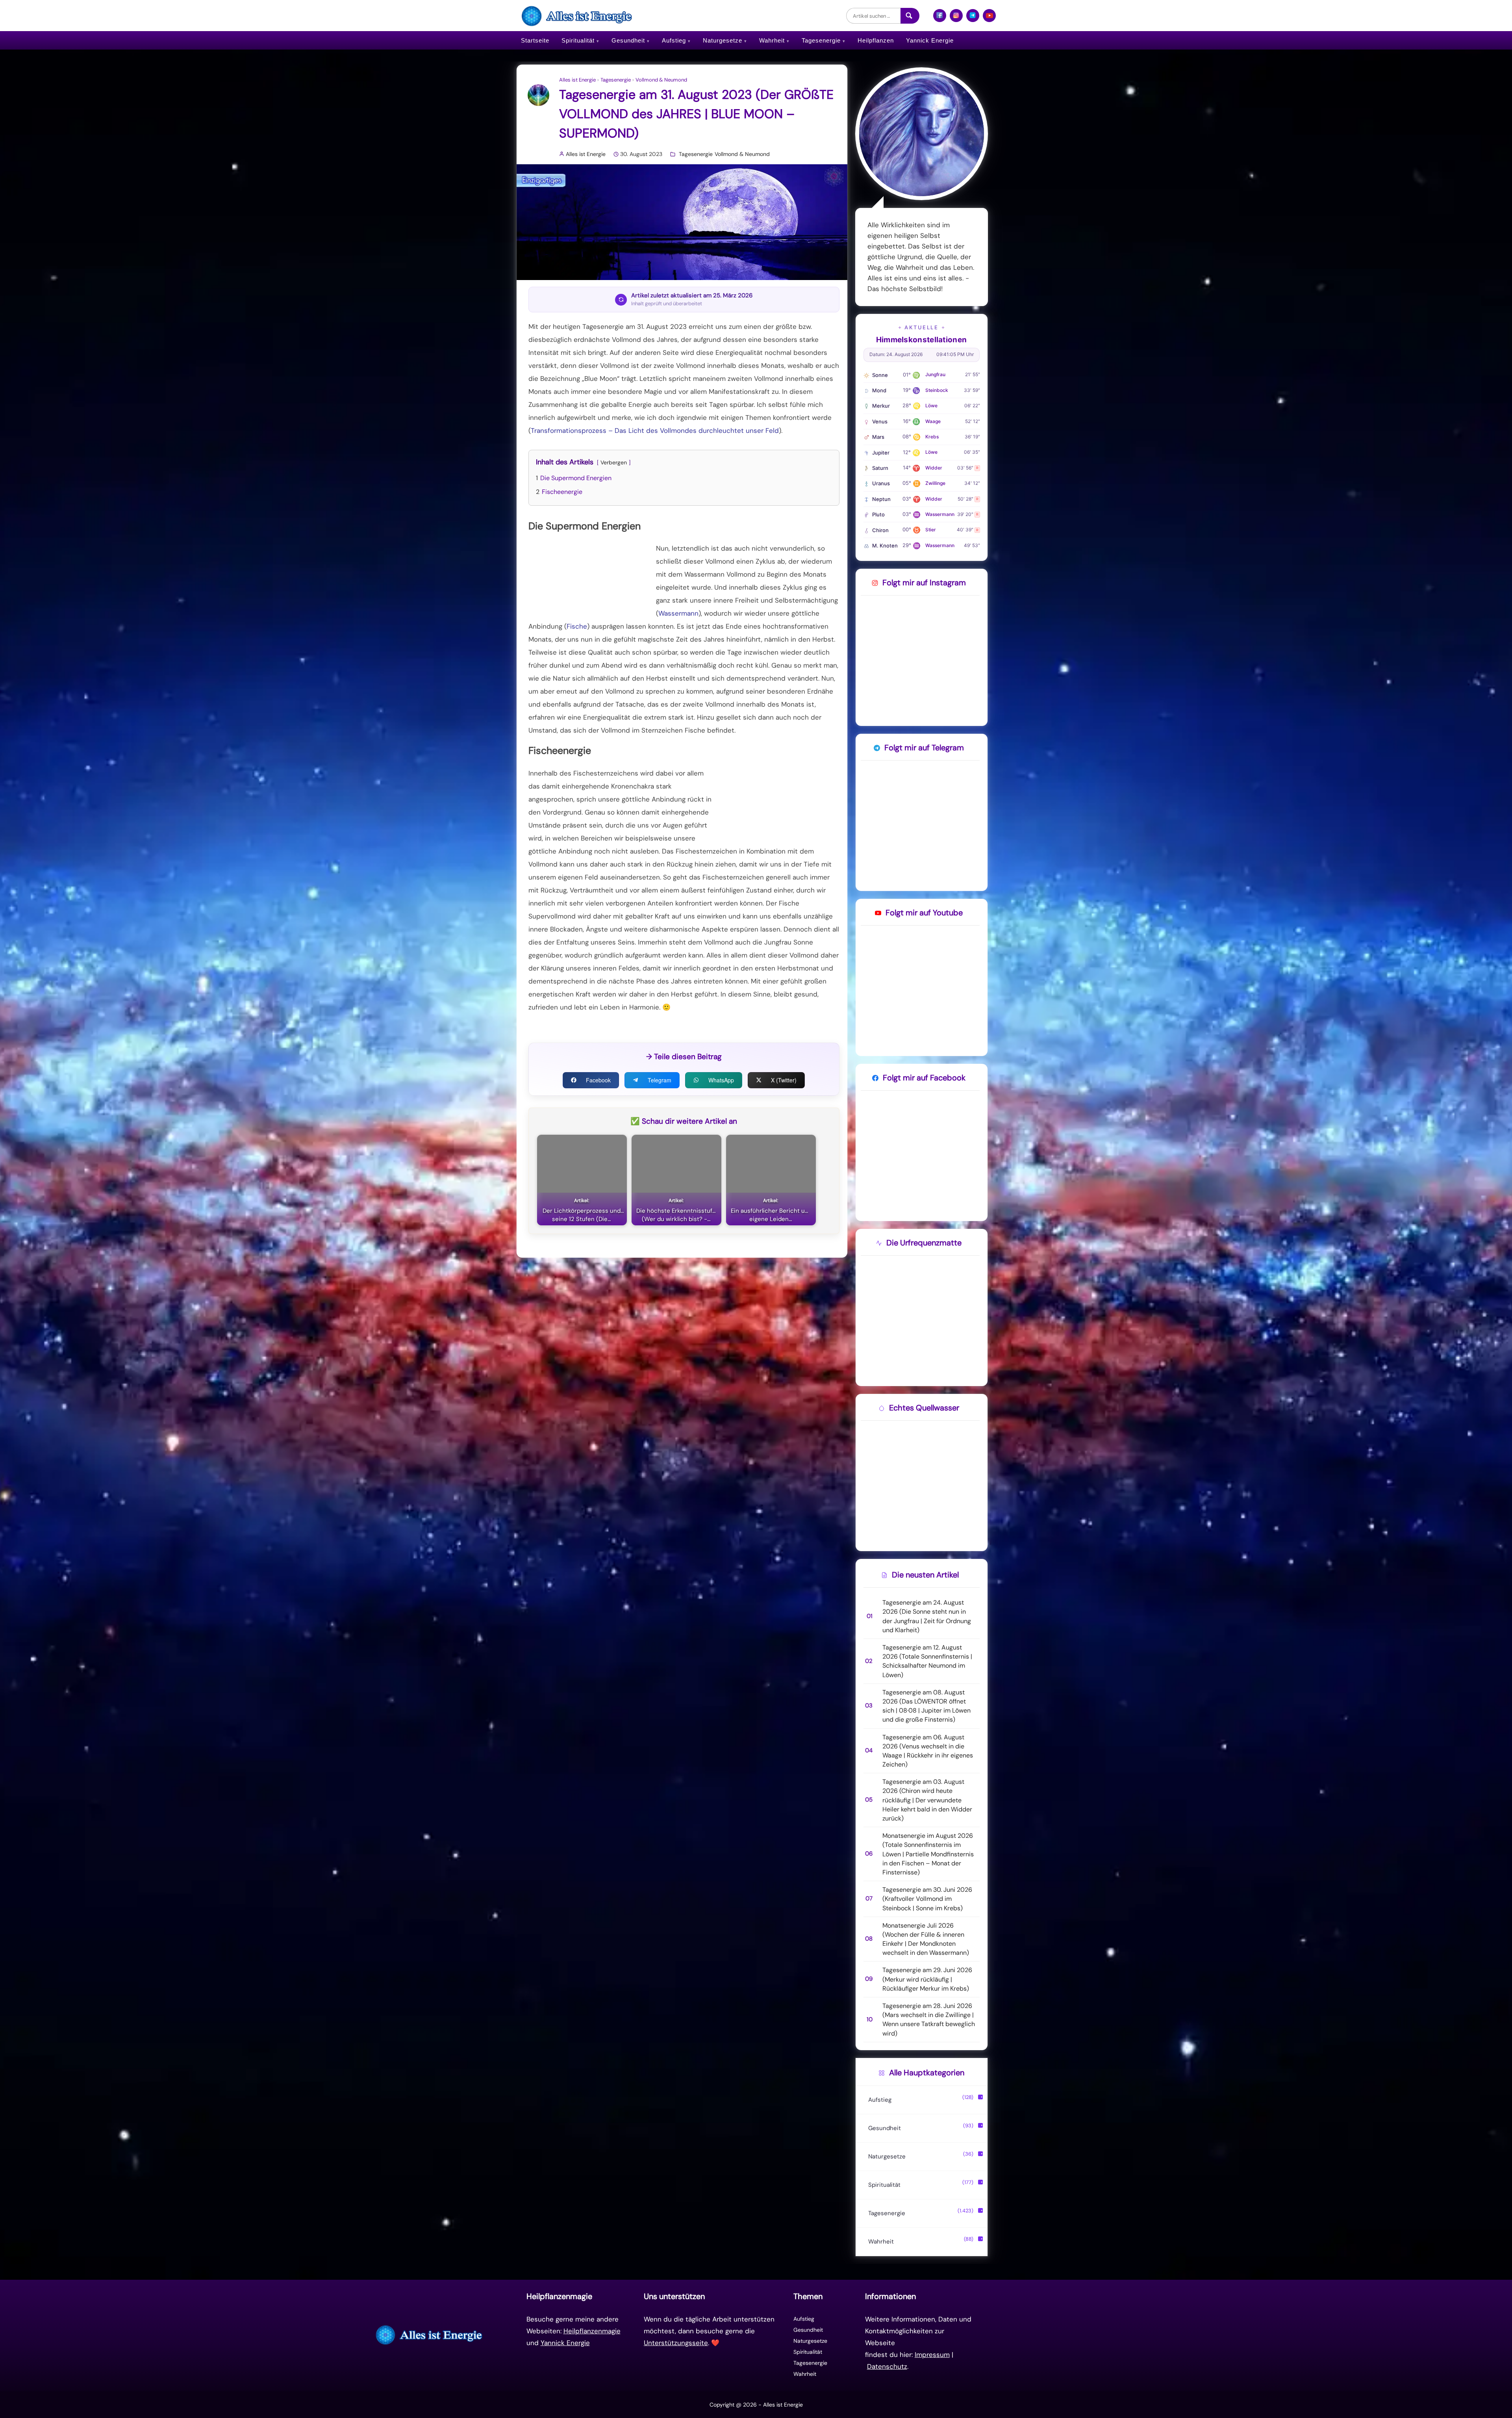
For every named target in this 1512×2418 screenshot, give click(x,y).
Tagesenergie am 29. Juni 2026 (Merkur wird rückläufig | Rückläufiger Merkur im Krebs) (927, 1979)
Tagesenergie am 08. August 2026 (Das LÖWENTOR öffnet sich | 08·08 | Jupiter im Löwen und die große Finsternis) (926, 1706)
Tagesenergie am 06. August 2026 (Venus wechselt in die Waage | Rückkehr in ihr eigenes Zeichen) (928, 1751)
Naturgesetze (723, 40)
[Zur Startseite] (430, 2334)
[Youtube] (989, 19)
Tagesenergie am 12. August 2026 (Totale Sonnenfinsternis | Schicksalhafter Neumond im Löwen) (927, 1661)
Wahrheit (772, 40)
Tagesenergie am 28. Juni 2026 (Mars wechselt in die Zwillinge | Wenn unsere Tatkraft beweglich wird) (929, 2020)
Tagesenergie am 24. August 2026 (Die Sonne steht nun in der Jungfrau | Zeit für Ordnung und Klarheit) (927, 1616)
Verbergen (614, 462)
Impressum (932, 2355)
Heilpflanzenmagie (592, 2331)
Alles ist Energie (577, 80)
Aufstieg (674, 40)
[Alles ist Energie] (578, 16)
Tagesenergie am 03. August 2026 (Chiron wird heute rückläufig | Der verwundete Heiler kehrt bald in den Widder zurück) (927, 1800)
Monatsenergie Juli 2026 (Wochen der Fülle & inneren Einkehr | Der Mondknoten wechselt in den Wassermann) (926, 1939)
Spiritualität (578, 40)
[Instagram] (956, 19)
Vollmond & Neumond (661, 80)
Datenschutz (887, 2366)
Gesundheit (628, 40)
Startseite (535, 40)
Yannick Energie (930, 40)
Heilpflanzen (876, 40)
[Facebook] (940, 19)
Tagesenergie (821, 40)
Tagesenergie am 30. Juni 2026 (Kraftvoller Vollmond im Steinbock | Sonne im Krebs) (927, 1899)
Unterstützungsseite (676, 2343)
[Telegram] (973, 19)
